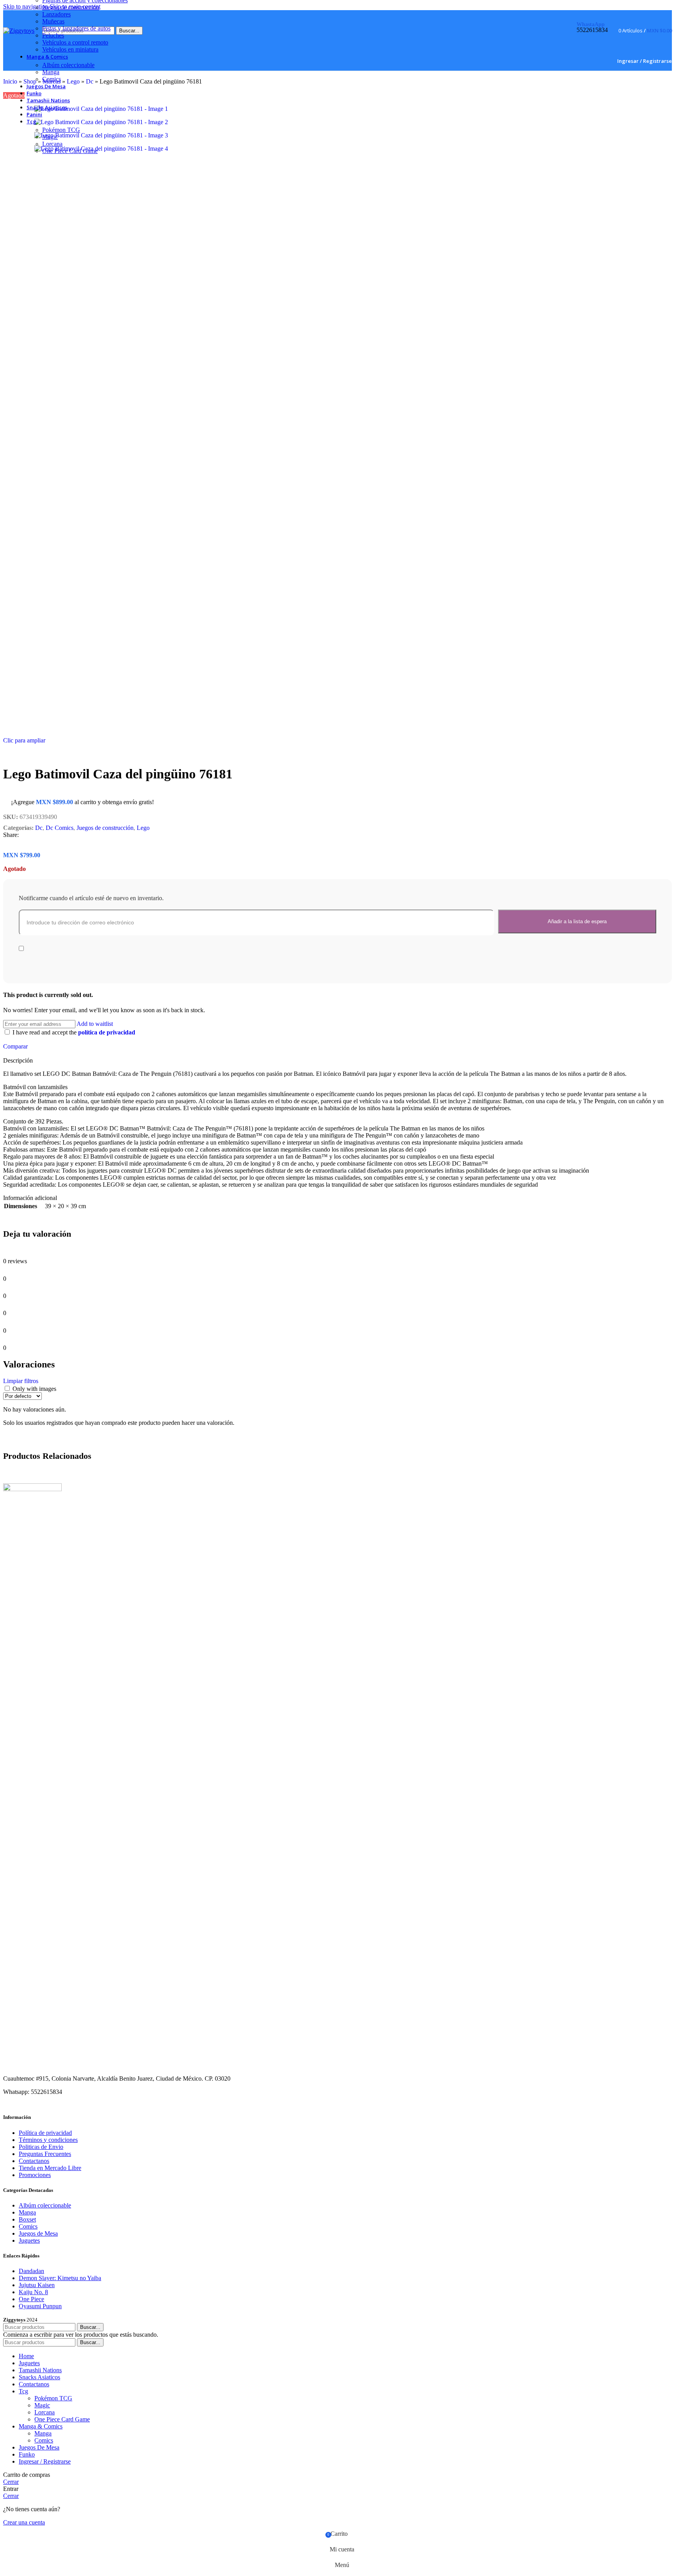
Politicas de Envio (41, 2147)
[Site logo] (19, 31)
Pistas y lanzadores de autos (76, 28)
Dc (39, 828)
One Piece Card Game (70, 151)
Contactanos (34, 2161)
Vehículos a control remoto (75, 42)
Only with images (34, 1389)
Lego (143, 828)
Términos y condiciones (48, 2140)
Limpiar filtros (21, 1381)
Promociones (35, 2175)
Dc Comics (60, 828)
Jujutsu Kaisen (37, 2285)
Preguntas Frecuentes (45, 2154)
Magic (50, 137)
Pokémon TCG (61, 130)
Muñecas (53, 21)
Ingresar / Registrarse (45, 2461)
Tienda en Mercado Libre (50, 2168)
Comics (52, 79)
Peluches (53, 35)
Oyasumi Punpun (40, 2306)
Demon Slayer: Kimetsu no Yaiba (60, 2278)
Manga (51, 72)
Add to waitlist (95, 1024)
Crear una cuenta (24, 2522)
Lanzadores (56, 14)
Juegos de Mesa (38, 2233)
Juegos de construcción (71, 7)
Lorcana (52, 144)
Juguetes (29, 2240)
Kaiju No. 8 (33, 2292)
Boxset (27, 2219)
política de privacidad (107, 1032)
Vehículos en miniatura (70, 49)
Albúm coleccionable (68, 65)
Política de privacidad (45, 2133)
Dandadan (31, 2271)
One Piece (31, 2299)
